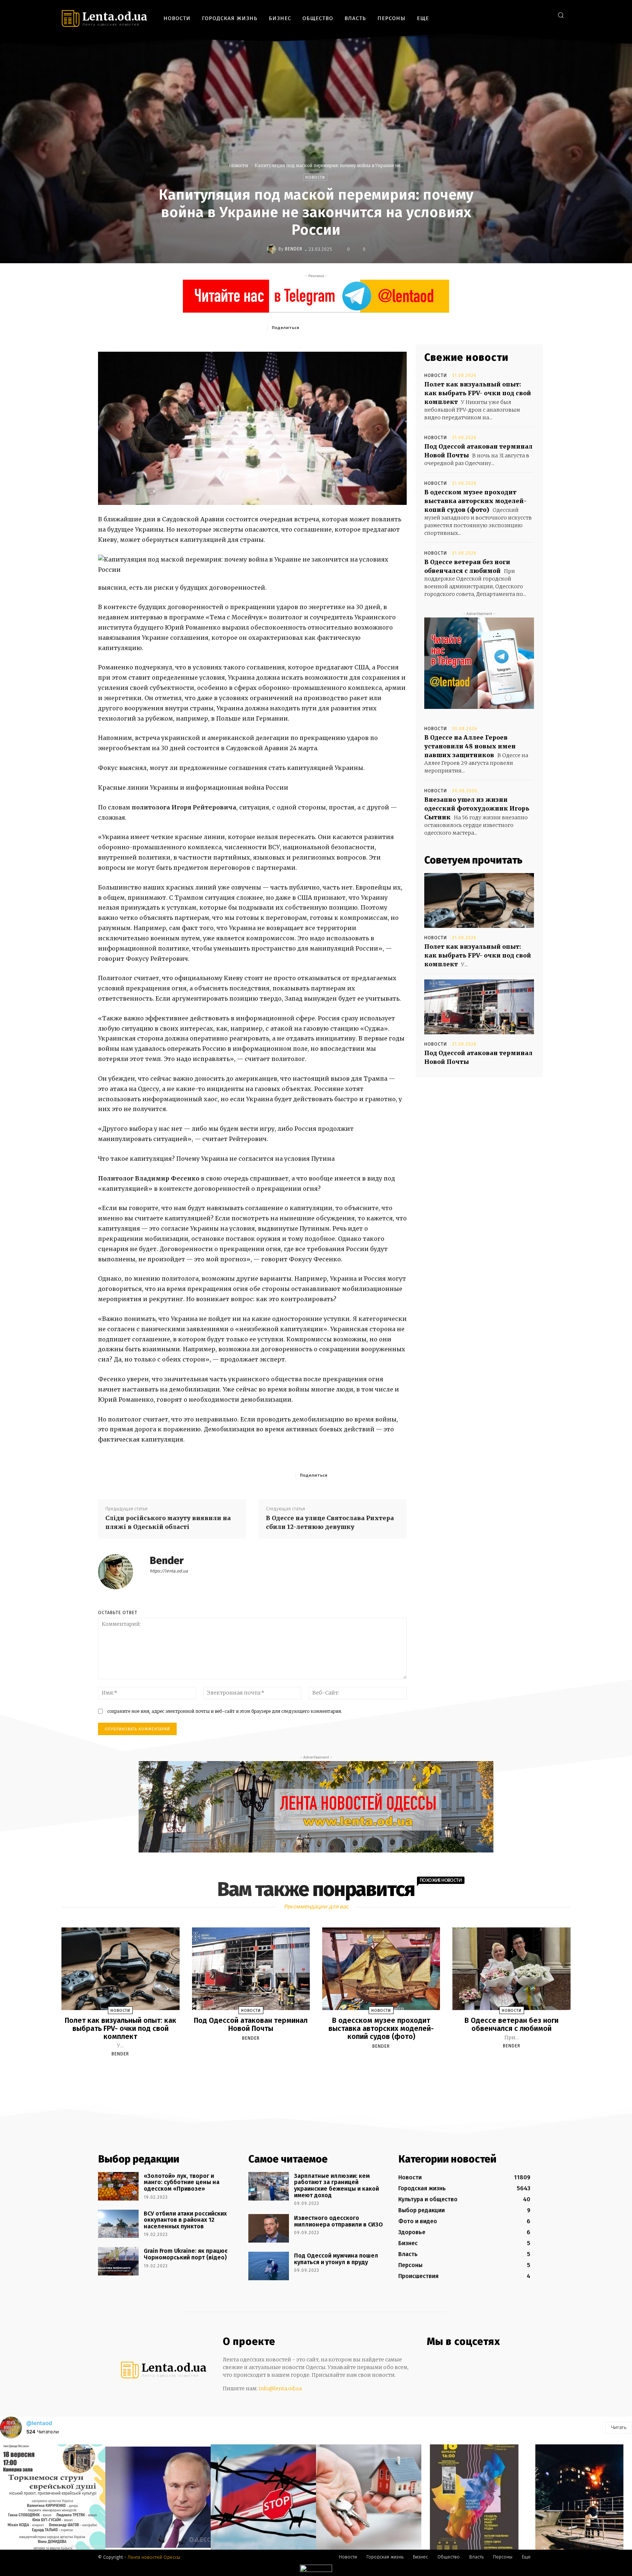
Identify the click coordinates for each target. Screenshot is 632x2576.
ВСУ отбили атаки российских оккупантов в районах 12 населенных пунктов (185, 2220)
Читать (619, 2427)
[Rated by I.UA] (316, 2570)
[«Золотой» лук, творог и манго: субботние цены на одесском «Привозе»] (118, 2186)
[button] (561, 15)
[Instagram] (522, 15)
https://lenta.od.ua (169, 1571)
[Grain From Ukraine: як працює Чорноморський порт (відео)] (118, 2261)
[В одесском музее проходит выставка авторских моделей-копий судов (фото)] (381, 1969)
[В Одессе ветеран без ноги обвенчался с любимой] (511, 1969)
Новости (238, 165)
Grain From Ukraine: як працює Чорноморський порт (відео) (186, 2254)
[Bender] (272, 249)
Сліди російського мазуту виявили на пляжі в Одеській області (168, 1522)
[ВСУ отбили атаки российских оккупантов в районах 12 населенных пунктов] (118, 2224)
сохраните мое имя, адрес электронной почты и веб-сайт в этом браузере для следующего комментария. (225, 1711)
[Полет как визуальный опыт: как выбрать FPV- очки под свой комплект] (479, 900)
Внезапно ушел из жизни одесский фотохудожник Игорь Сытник (477, 808)
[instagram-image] (53, 2497)
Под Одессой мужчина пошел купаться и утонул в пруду (336, 2259)
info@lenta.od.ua (280, 2388)
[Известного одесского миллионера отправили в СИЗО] (269, 2228)
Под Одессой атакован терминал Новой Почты (251, 2024)
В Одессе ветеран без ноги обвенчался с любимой (511, 2024)
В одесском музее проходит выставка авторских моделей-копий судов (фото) (475, 501)
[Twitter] (544, 15)
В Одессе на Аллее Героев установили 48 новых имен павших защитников (470, 746)
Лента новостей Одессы (154, 2557)
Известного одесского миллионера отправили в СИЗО (338, 2221)
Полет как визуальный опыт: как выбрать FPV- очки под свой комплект (478, 393)
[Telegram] (533, 15)
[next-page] (323, 2071)
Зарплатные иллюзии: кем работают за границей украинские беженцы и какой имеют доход (336, 2186)
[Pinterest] (354, 327)
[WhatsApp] (371, 327)
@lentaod (39, 2423)
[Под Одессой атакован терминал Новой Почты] (479, 1007)
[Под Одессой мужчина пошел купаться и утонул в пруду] (269, 2266)
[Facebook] (511, 15)
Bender (294, 249)
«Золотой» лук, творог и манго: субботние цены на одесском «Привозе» (182, 2182)
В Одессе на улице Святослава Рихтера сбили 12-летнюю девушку (330, 1522)
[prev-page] (307, 2071)
